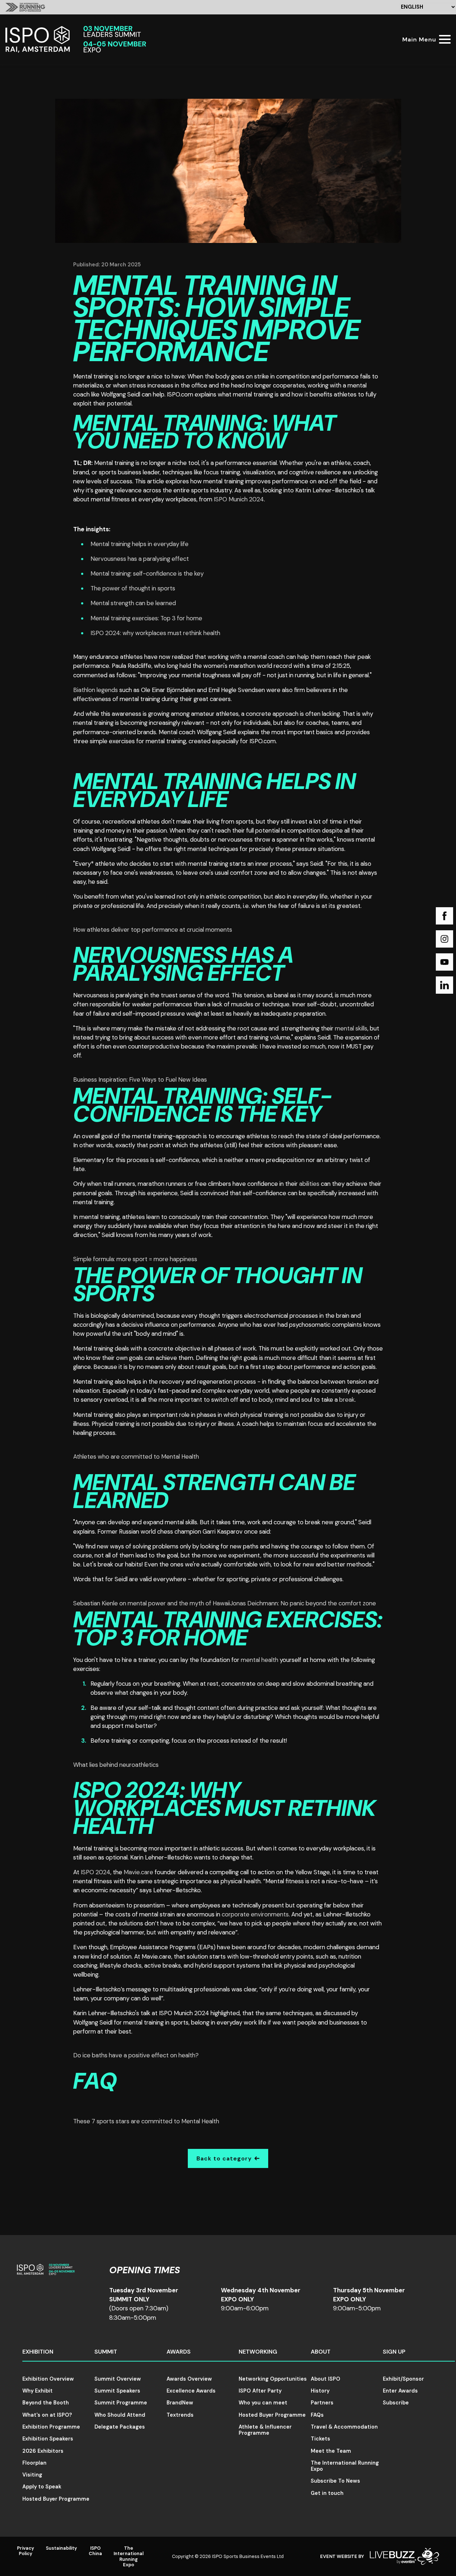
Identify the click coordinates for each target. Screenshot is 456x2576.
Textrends (180, 2415)
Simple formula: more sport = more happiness (135, 1259)
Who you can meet (263, 2403)
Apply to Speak (42, 2487)
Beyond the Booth (46, 2403)
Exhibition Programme (51, 2427)
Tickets (320, 2439)
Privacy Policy (26, 2551)
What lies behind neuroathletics (116, 1765)
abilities (309, 1184)
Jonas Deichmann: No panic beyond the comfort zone (303, 1603)
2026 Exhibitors (43, 2451)
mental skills (351, 1028)
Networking (258, 2352)
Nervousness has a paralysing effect (140, 559)
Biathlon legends (96, 690)
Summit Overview (118, 2379)
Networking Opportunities (273, 2379)
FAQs (317, 2415)
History (320, 2391)
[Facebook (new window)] (444, 916)
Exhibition (38, 2352)
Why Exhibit (37, 2391)
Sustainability (61, 2548)
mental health (260, 1660)
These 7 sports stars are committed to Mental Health (146, 2121)
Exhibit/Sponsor (403, 2379)
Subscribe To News (335, 2481)
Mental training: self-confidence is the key (147, 573)
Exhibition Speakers (48, 2439)
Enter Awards (400, 2391)
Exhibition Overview (48, 2379)
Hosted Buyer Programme (56, 2499)
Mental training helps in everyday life (140, 544)
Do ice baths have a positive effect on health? (136, 2055)
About (321, 2352)
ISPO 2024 (96, 1872)
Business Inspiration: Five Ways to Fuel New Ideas (140, 1079)
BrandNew (180, 2403)
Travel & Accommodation (344, 2427)
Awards (179, 2352)
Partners (322, 2403)
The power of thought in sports (133, 588)
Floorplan (34, 2463)
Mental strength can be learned (133, 603)
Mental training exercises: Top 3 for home (146, 618)
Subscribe (396, 2403)
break (347, 1400)
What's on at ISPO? (47, 2415)
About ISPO (326, 2379)
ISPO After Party (260, 2391)
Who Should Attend (120, 2415)
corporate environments (255, 1914)
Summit (106, 2352)
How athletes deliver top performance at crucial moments (153, 930)
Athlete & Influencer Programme (265, 2430)
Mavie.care (138, 1872)
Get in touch (327, 2493)
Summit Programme (121, 2403)
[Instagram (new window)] (444, 939)
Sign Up (394, 2352)
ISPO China (95, 2551)
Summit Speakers (117, 2391)
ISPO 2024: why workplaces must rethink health (155, 633)
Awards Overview (189, 2379)
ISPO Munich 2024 (239, 499)
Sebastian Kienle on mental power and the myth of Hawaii (152, 1603)
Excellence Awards (191, 2391)
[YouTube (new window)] (444, 962)
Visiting (32, 2475)
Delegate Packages (120, 2427)
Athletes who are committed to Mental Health (136, 1457)
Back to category (224, 2158)
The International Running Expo (345, 2466)
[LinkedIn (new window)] (444, 985)
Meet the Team (331, 2451)
